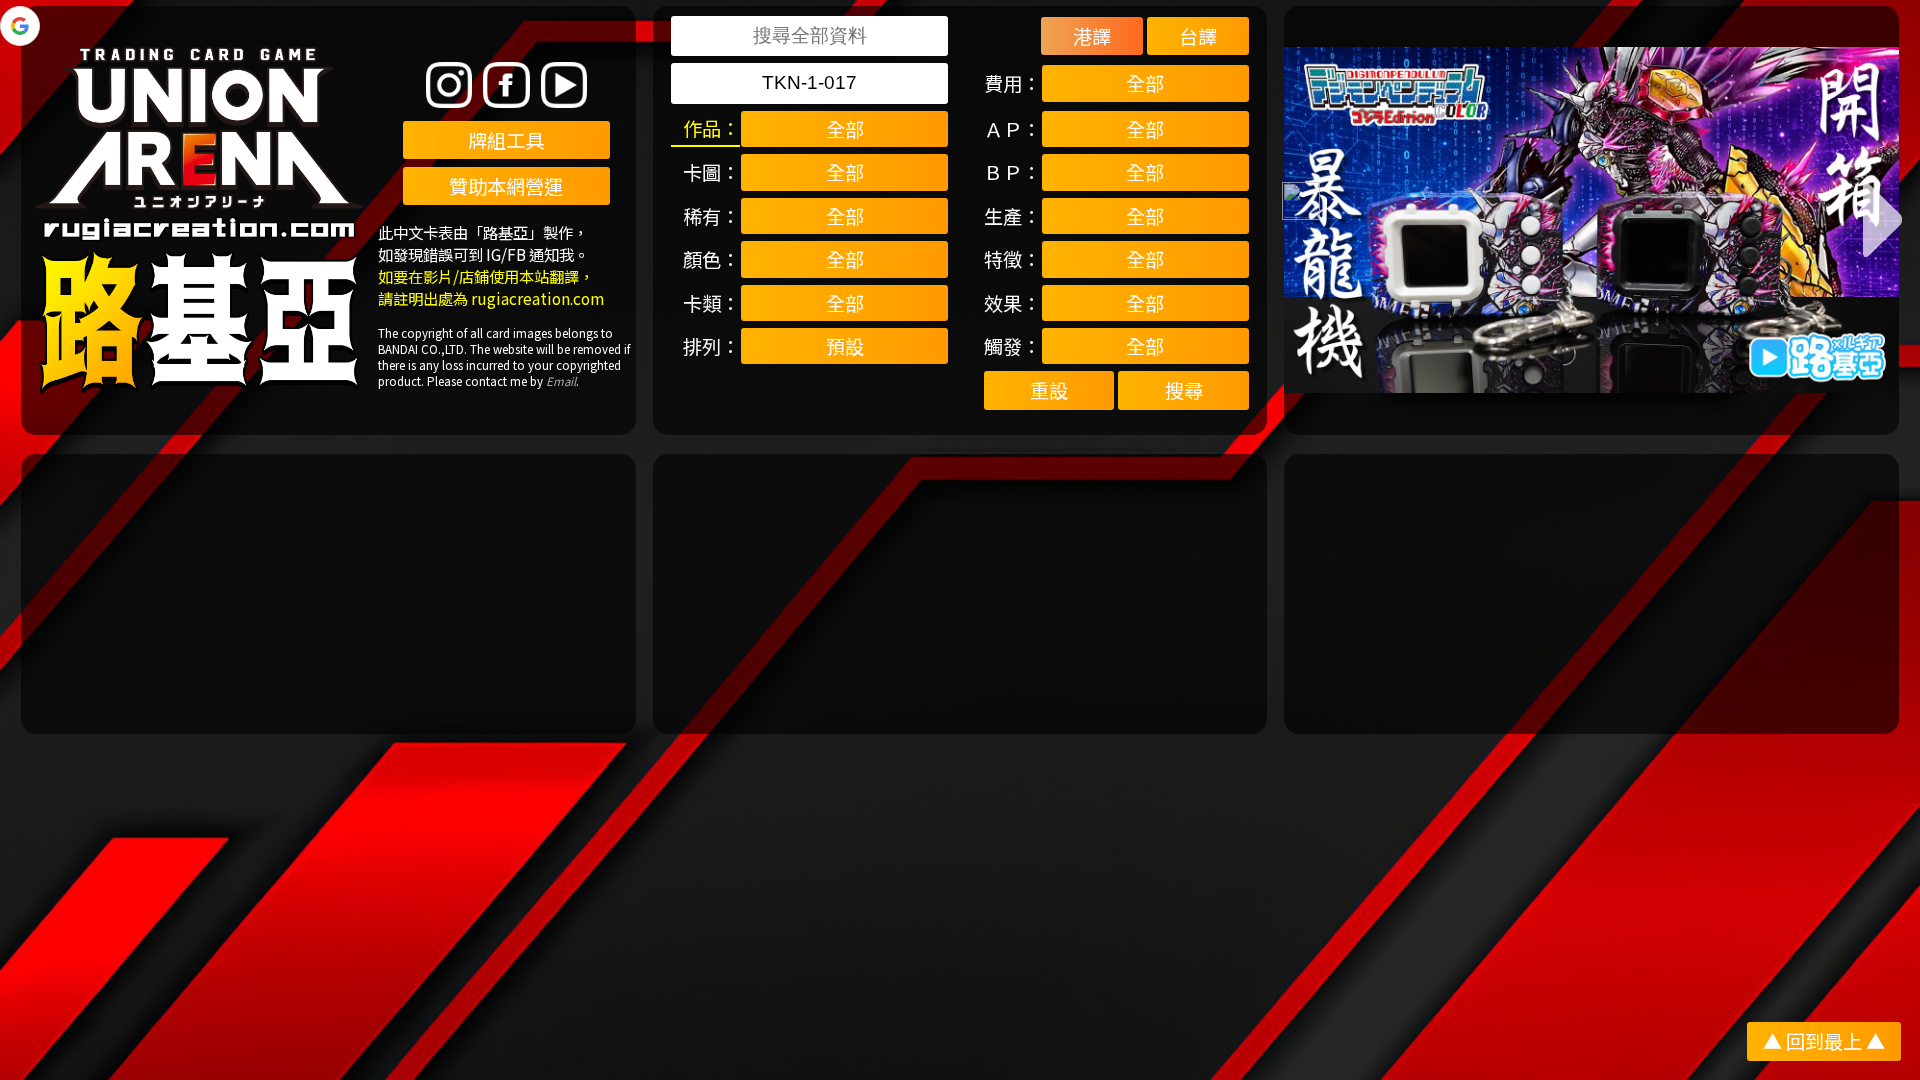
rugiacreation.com (537, 298)
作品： (711, 128)
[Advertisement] (328, 594)
